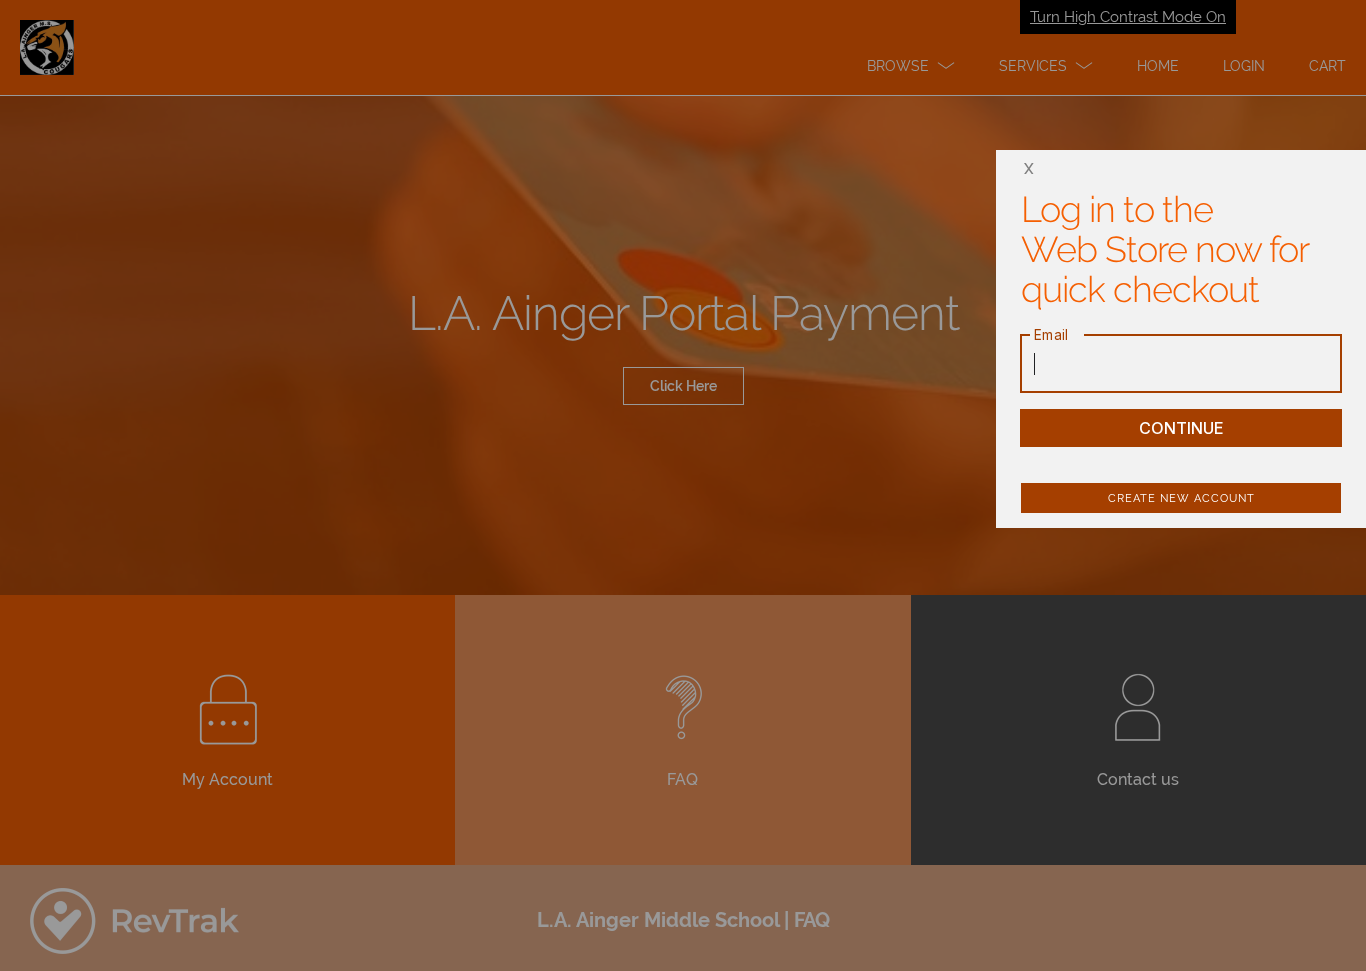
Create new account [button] (1181, 498)
